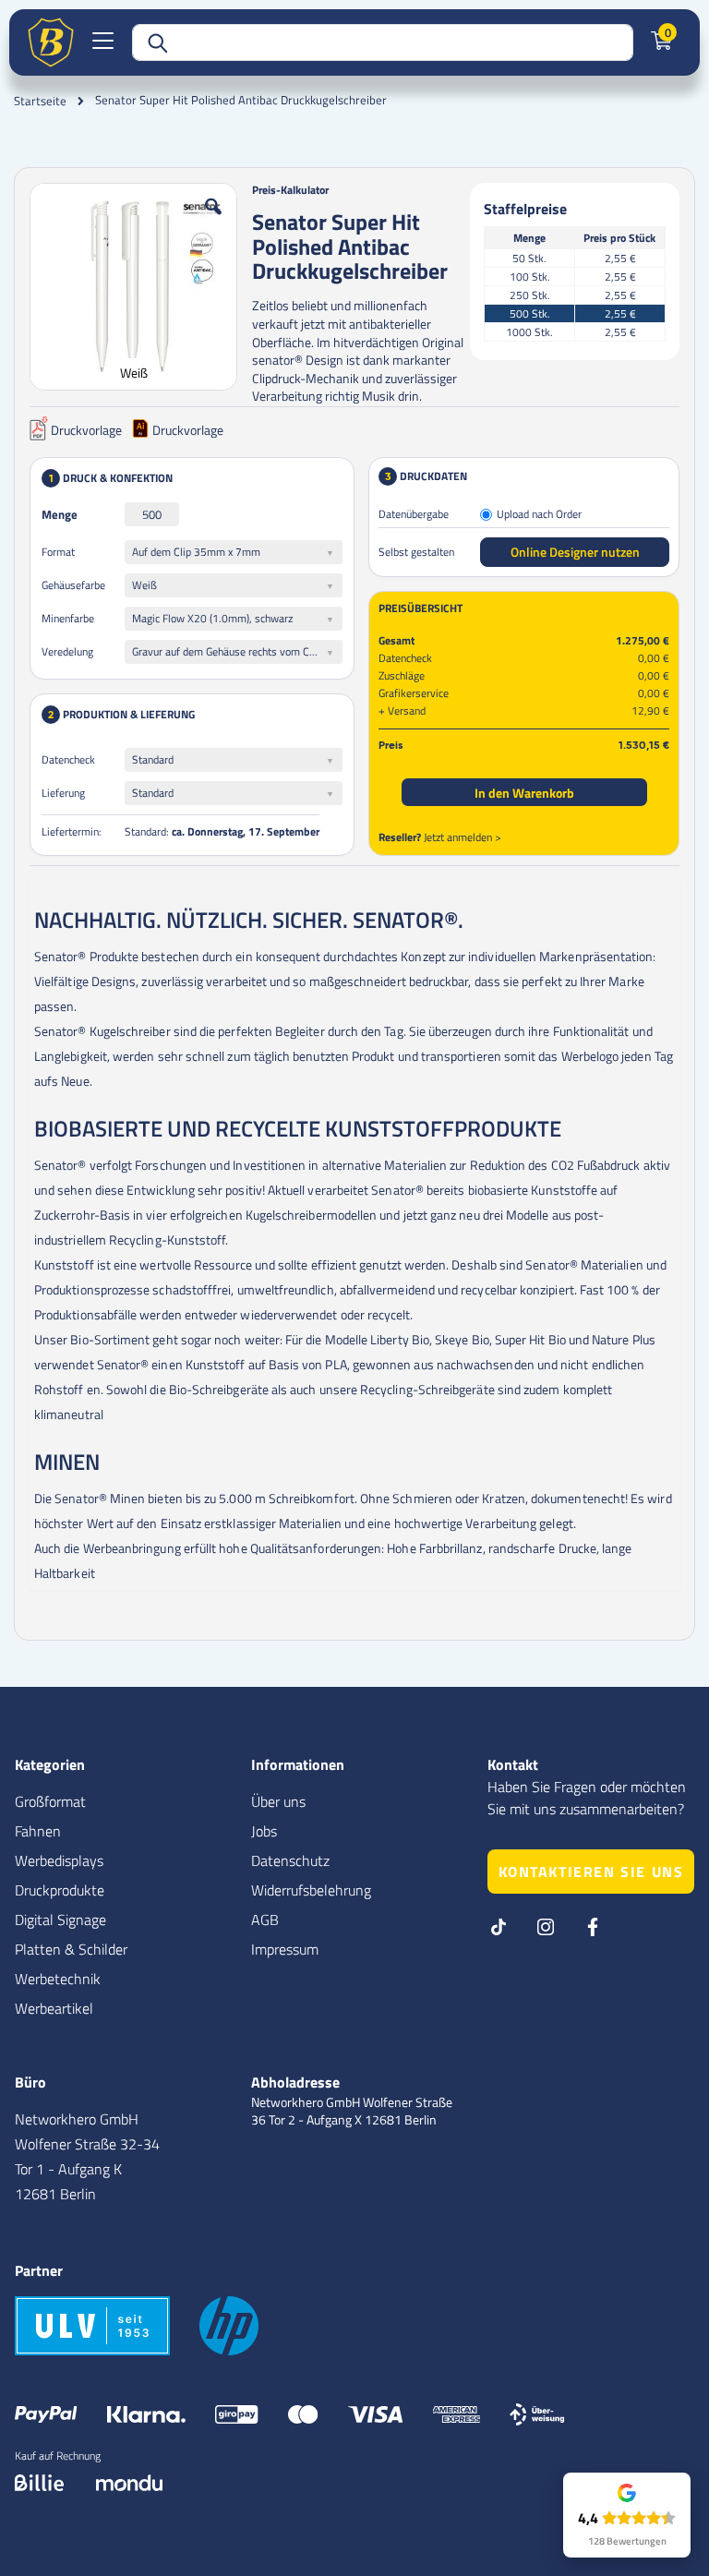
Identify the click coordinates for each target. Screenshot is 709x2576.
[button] (213, 221)
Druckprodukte (60, 1890)
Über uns (278, 1801)
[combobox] (383, 42)
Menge (60, 514)
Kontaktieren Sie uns (591, 1872)
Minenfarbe (68, 618)
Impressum (285, 1949)
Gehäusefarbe (73, 585)
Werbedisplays (59, 1860)
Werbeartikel (54, 2008)
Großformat (50, 1801)
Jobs (264, 1831)
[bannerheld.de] (51, 42)
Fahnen (38, 1831)
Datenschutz (290, 1860)
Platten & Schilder (71, 1949)
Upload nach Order (539, 515)
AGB (265, 1920)
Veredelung (67, 651)
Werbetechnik (58, 1979)
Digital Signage (60, 1920)
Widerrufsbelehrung (311, 1890)
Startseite (40, 101)
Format (58, 552)
